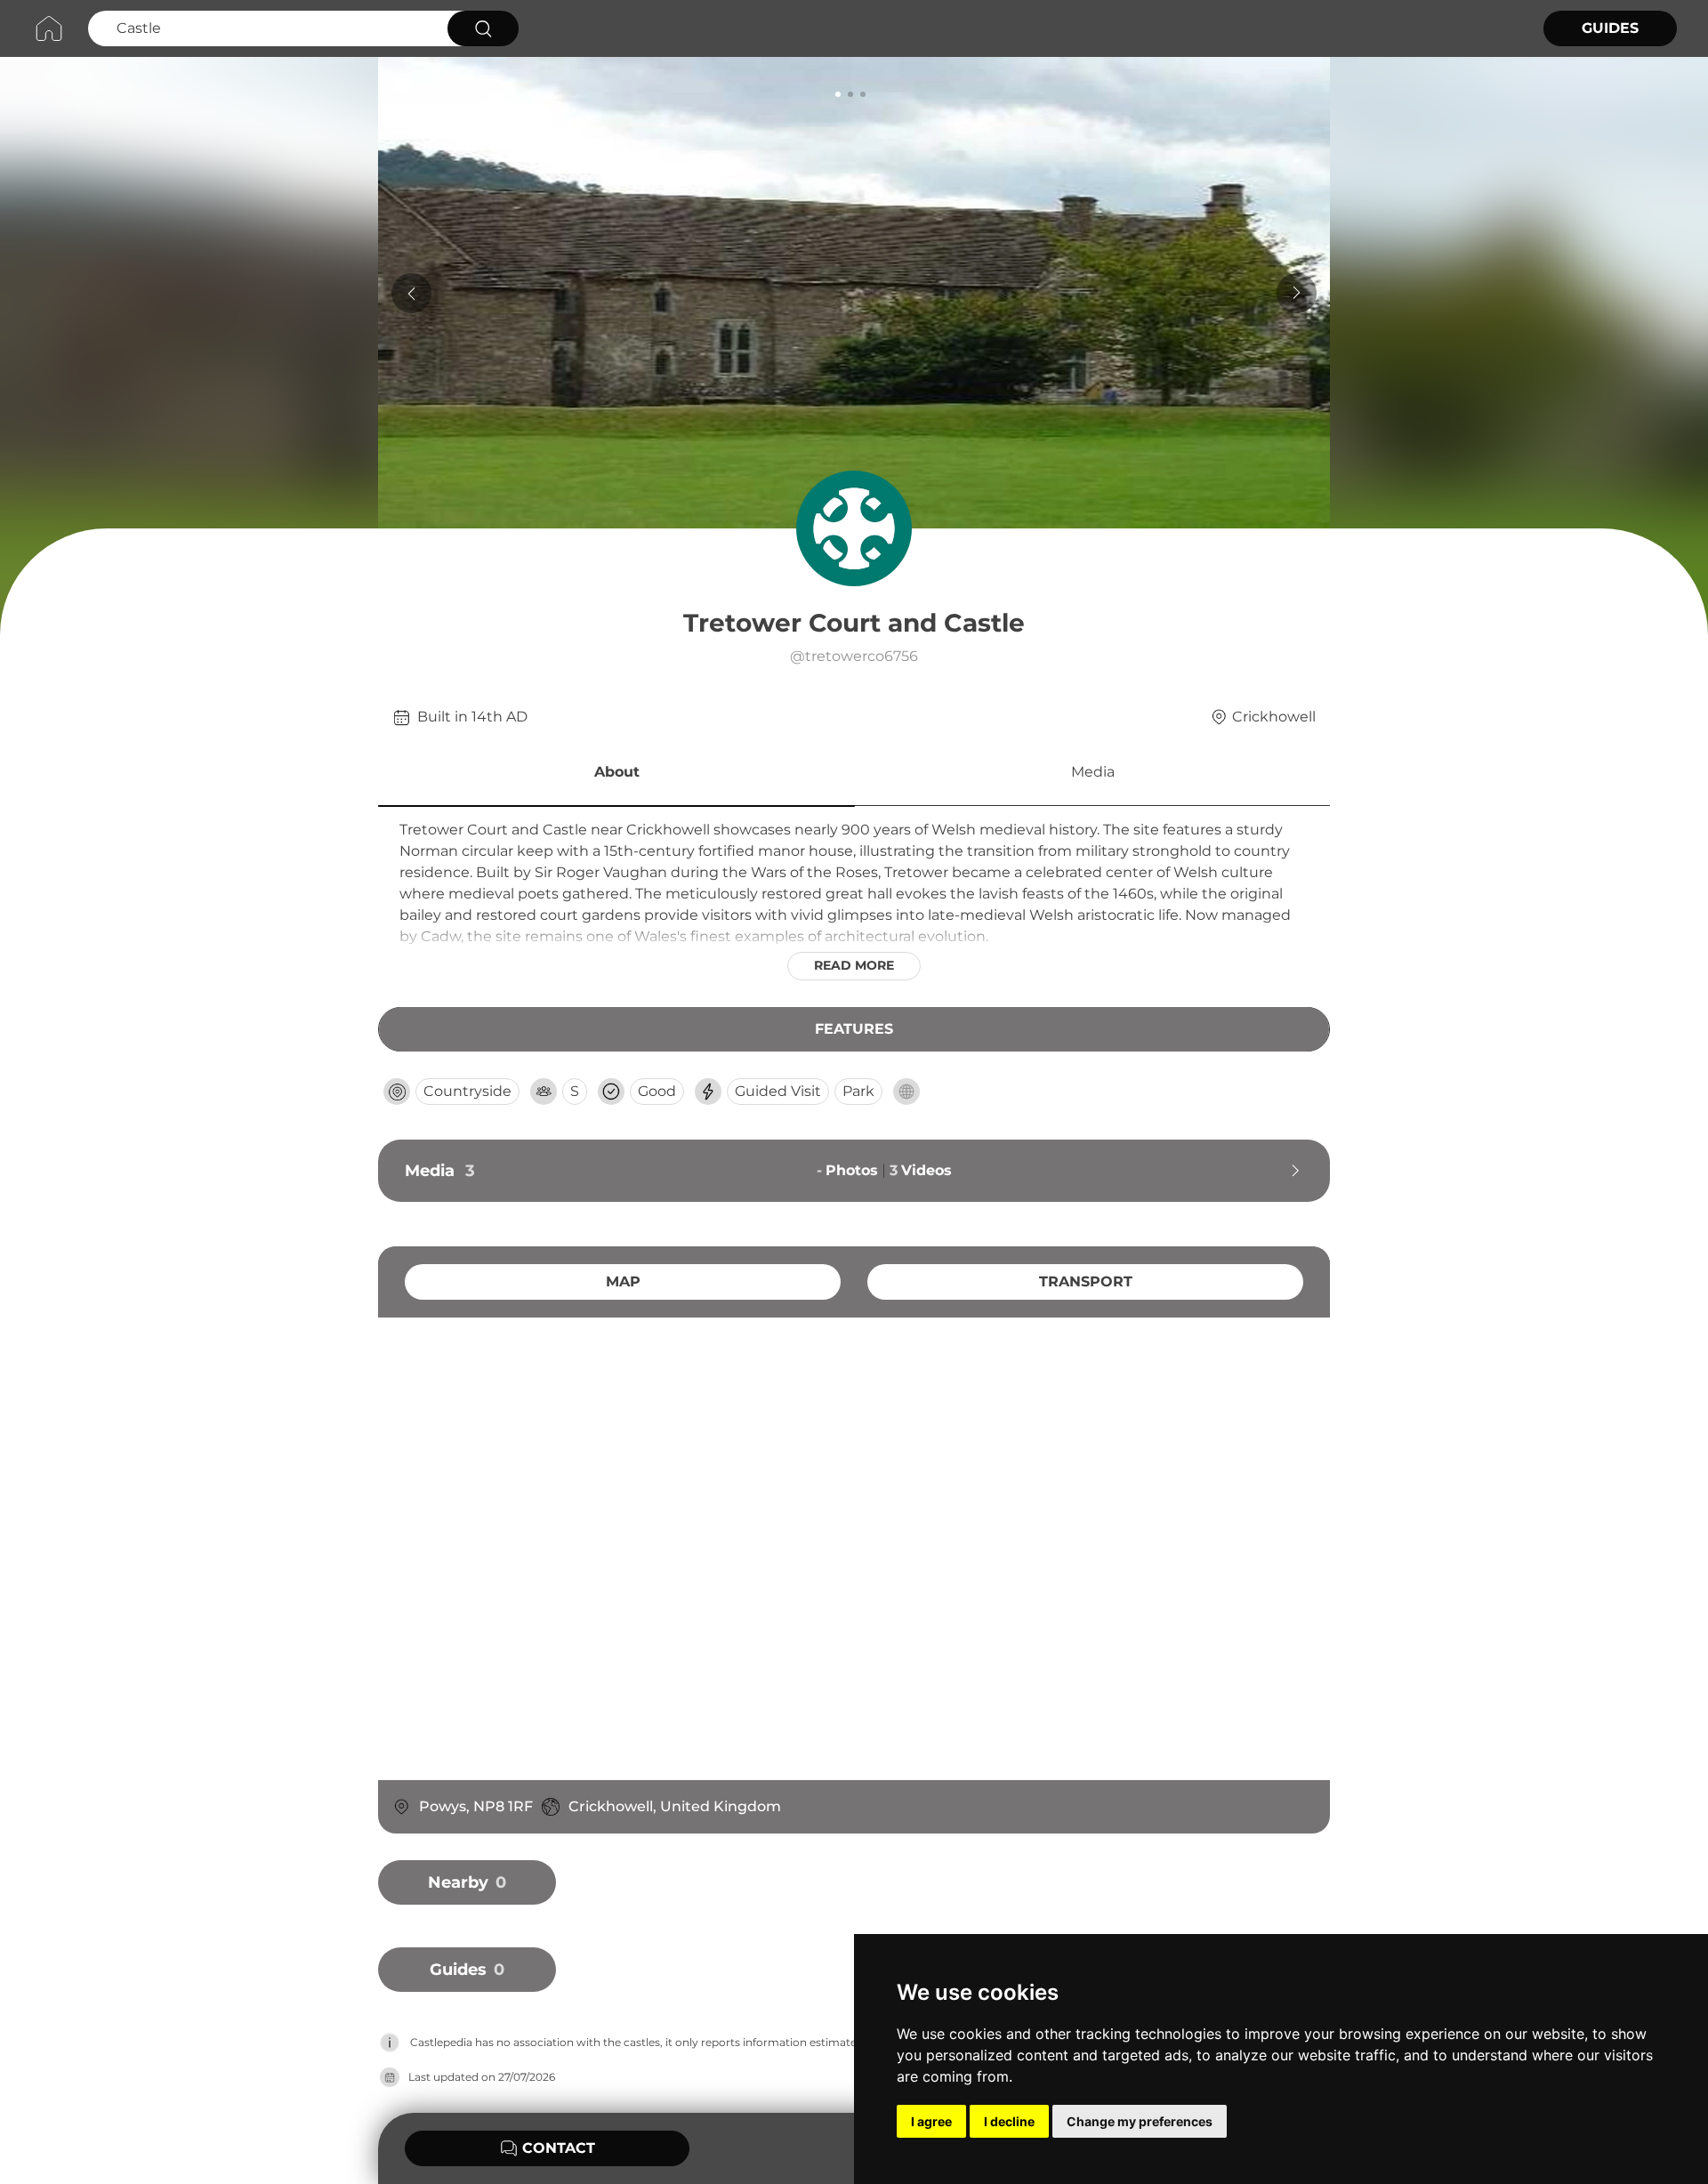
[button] (616, 775)
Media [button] (1093, 772)
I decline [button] (1009, 2121)
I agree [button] (931, 2121)
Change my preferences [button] (1140, 2121)
